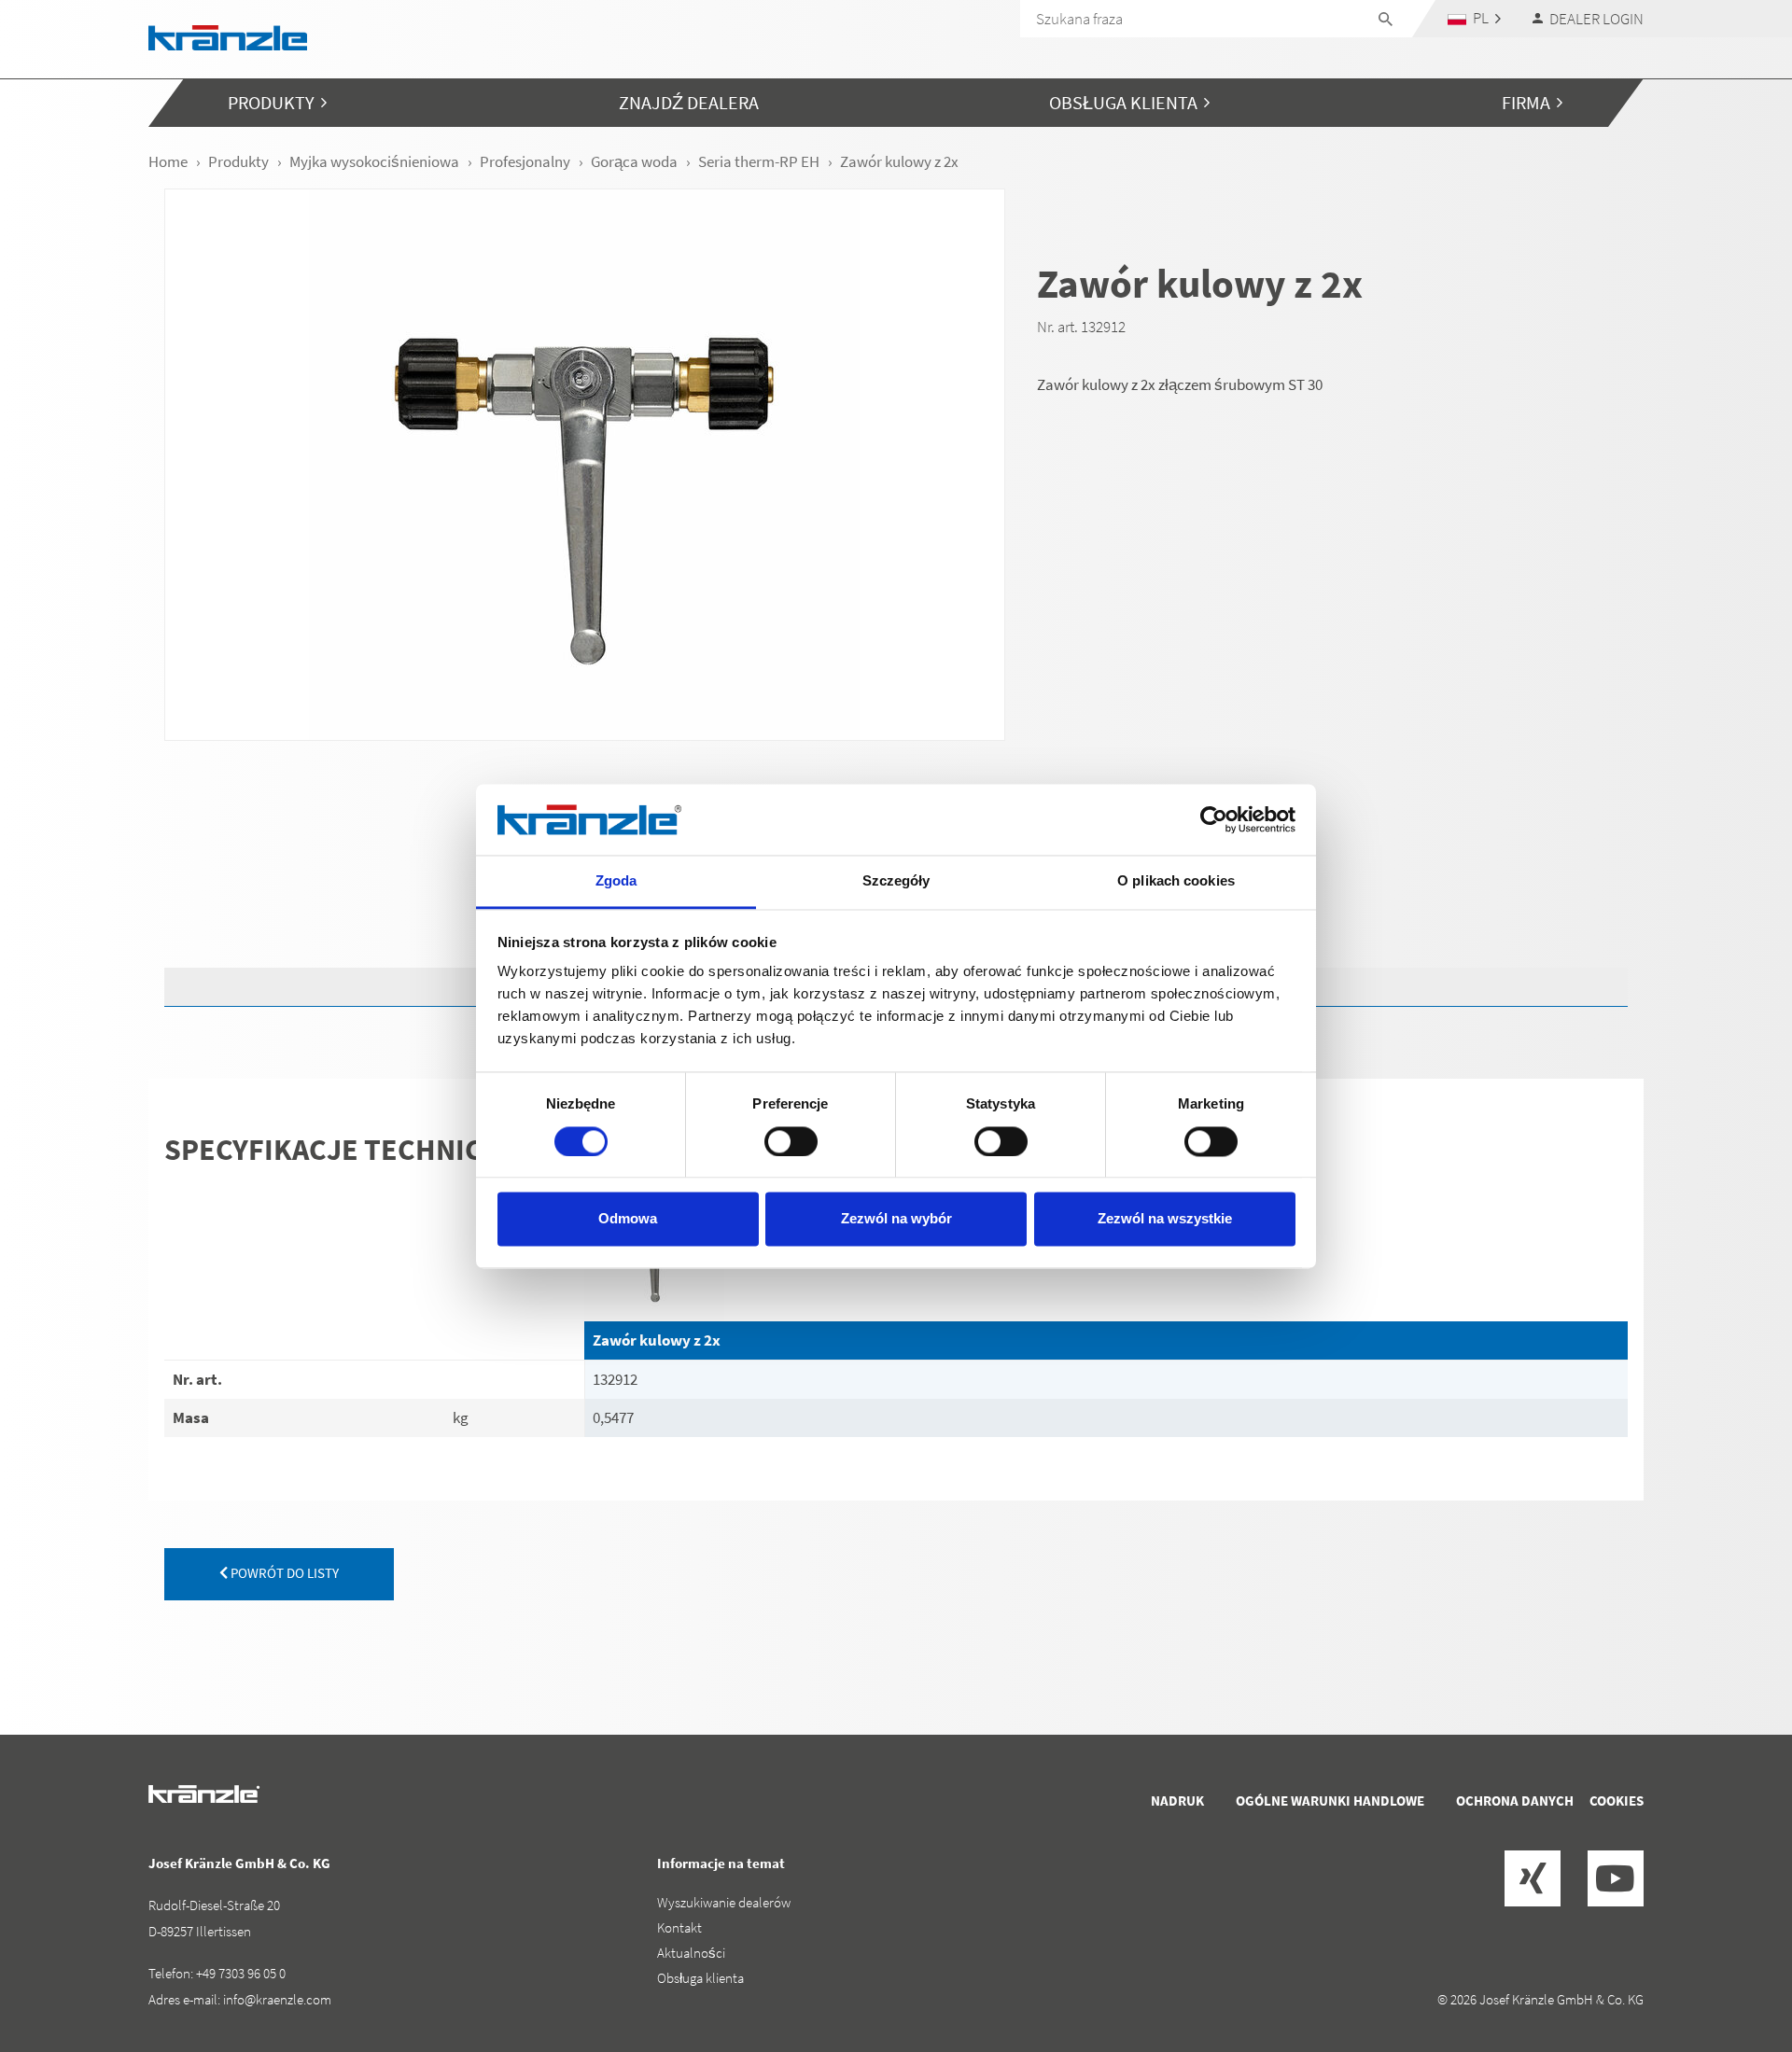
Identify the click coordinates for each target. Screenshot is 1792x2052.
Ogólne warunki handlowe (1330, 1801)
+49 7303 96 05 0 (241, 1973)
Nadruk (1177, 1801)
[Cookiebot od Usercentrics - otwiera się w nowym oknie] (1214, 819)
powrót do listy (283, 1573)
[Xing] (1533, 1878)
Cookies (1617, 1801)
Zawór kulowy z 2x (657, 1340)
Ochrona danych (1515, 1801)
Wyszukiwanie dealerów (724, 1902)
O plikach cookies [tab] (1176, 881)
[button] (1475, 18)
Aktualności (691, 1953)
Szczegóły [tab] (896, 881)
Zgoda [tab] (616, 881)
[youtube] (1616, 1878)
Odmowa (628, 1219)
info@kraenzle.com (277, 1999)
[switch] (791, 1141)
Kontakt (679, 1927)
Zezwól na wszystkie (1165, 1219)
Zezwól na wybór (896, 1219)
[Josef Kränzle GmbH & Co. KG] (228, 36)
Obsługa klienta (700, 1978)
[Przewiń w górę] (1728, 1959)
